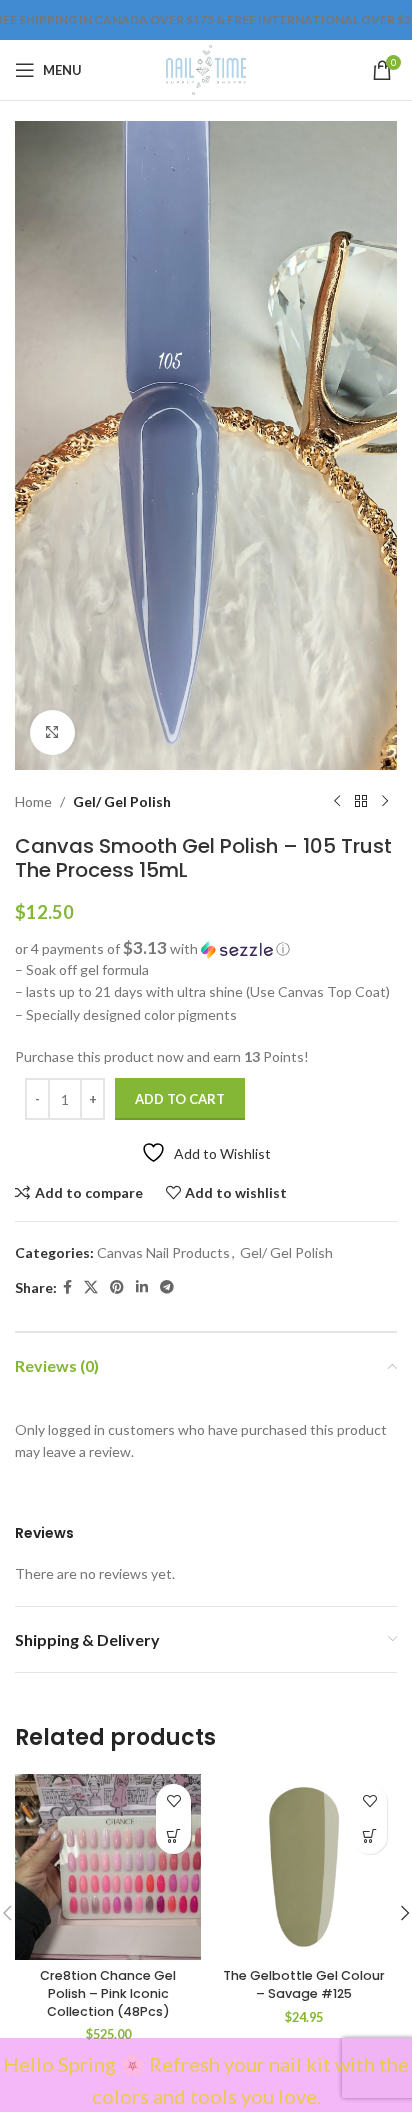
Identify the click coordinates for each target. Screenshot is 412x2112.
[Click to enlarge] (52, 732)
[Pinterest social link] (117, 1287)
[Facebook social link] (67, 1287)
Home (33, 801)
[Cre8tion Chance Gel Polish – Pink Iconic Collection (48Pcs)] (108, 1867)
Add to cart (180, 1099)
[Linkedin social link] (142, 1287)
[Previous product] (337, 802)
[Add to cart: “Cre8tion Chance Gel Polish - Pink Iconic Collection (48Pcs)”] (173, 1836)
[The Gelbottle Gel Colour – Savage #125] (304, 1867)
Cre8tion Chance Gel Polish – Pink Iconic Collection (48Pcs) (108, 1993)
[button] (206, 949)
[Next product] (385, 802)
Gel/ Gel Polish (122, 801)
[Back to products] (361, 802)
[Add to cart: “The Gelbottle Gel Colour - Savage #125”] (369, 1836)
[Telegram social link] (167, 1287)
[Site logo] (205, 68)
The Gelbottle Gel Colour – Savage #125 (304, 1984)
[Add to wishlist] (173, 1801)
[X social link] (91, 1287)
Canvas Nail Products (163, 1252)
